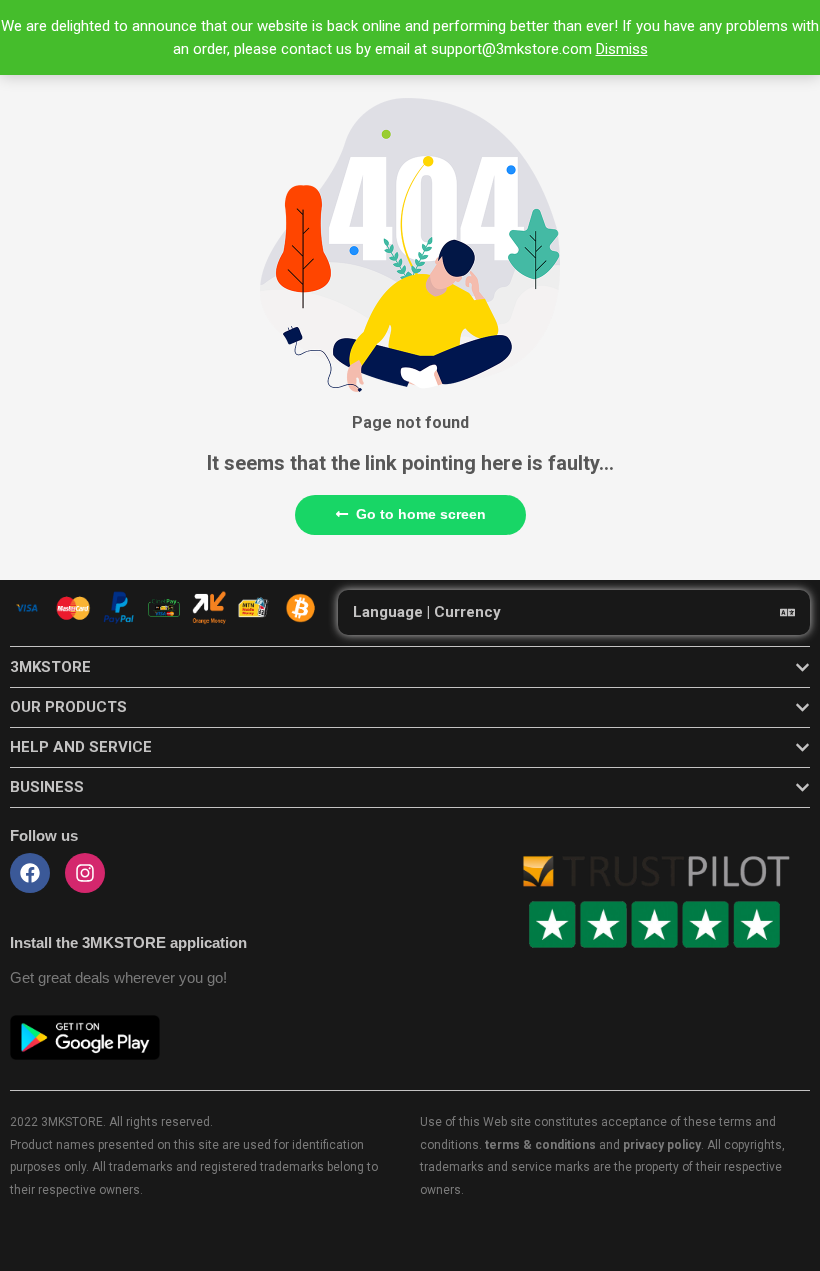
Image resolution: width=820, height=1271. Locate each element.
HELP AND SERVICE (81, 747)
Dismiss (622, 49)
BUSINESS (47, 787)
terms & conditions (540, 1145)
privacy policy (662, 1145)
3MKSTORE (50, 667)
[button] (574, 612)
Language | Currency (427, 612)
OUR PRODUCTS (68, 707)
